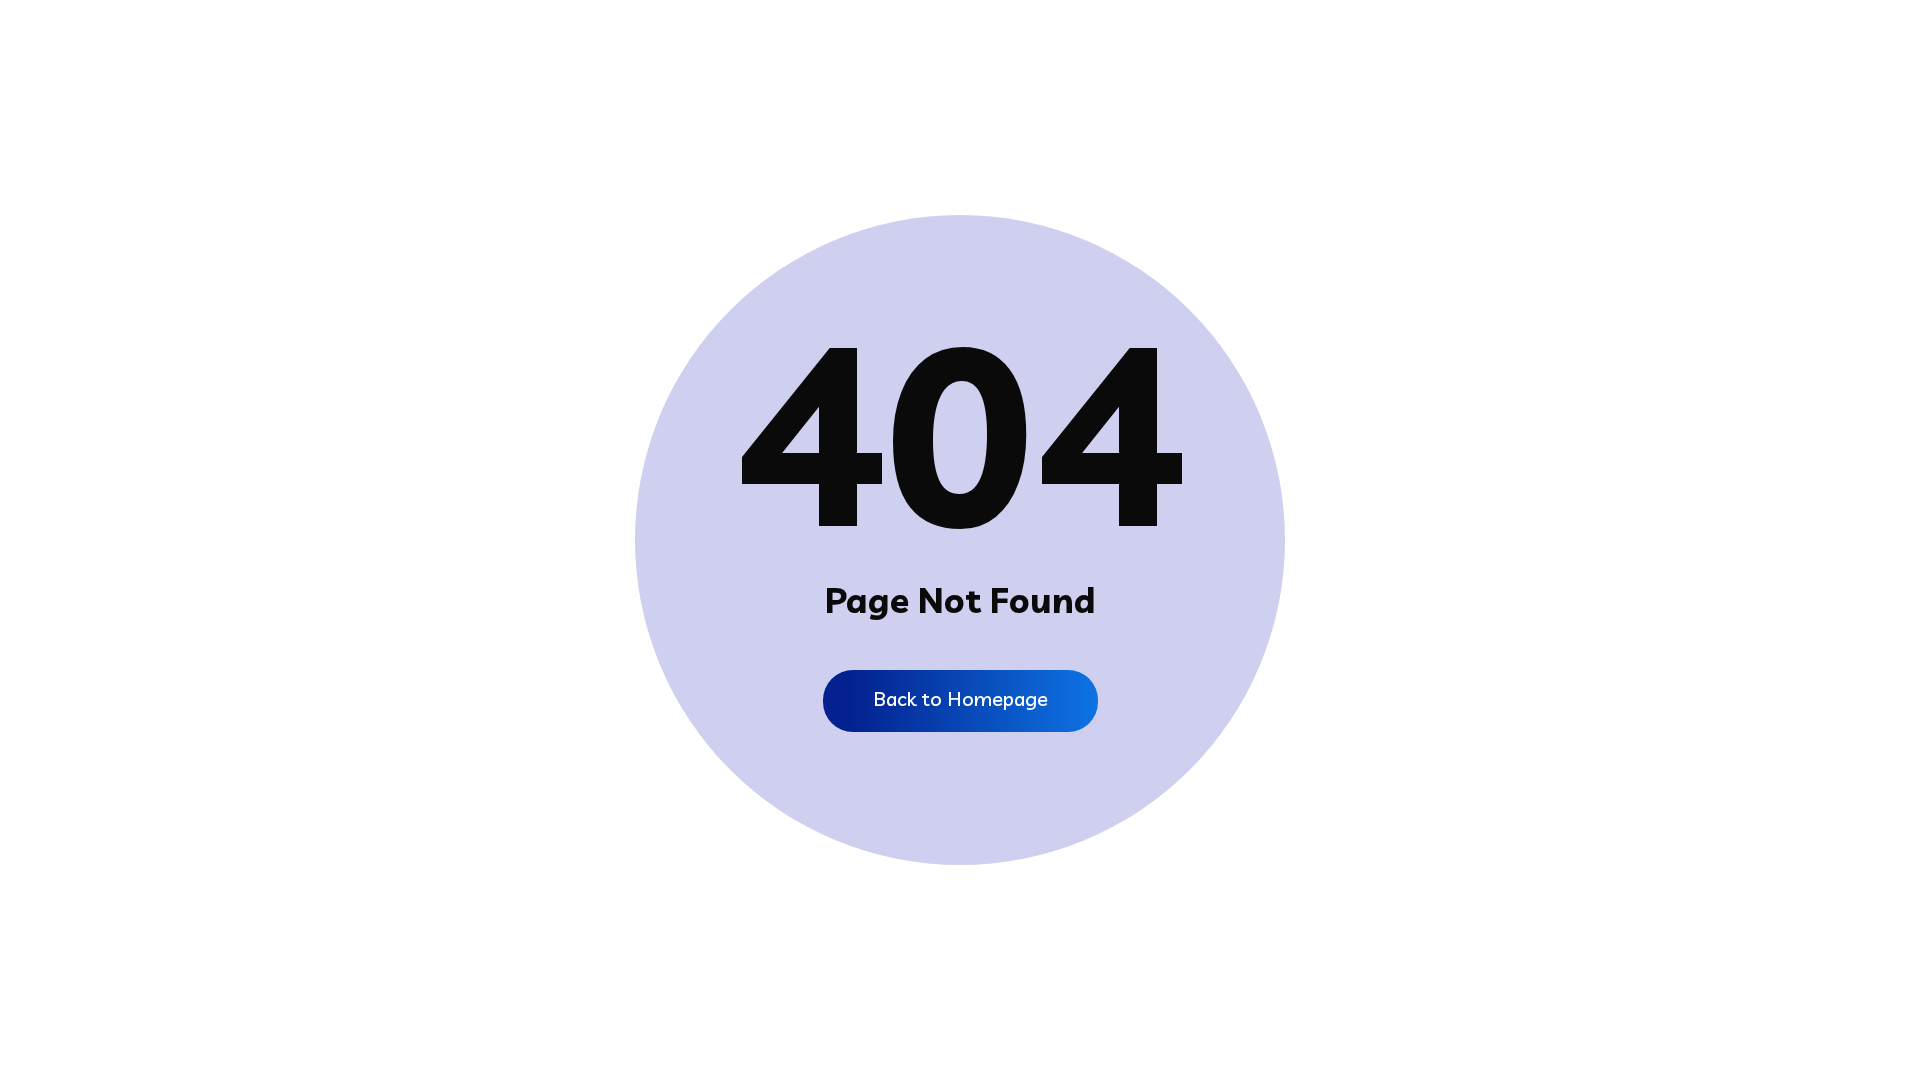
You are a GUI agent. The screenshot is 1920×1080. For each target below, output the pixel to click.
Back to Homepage (960, 698)
